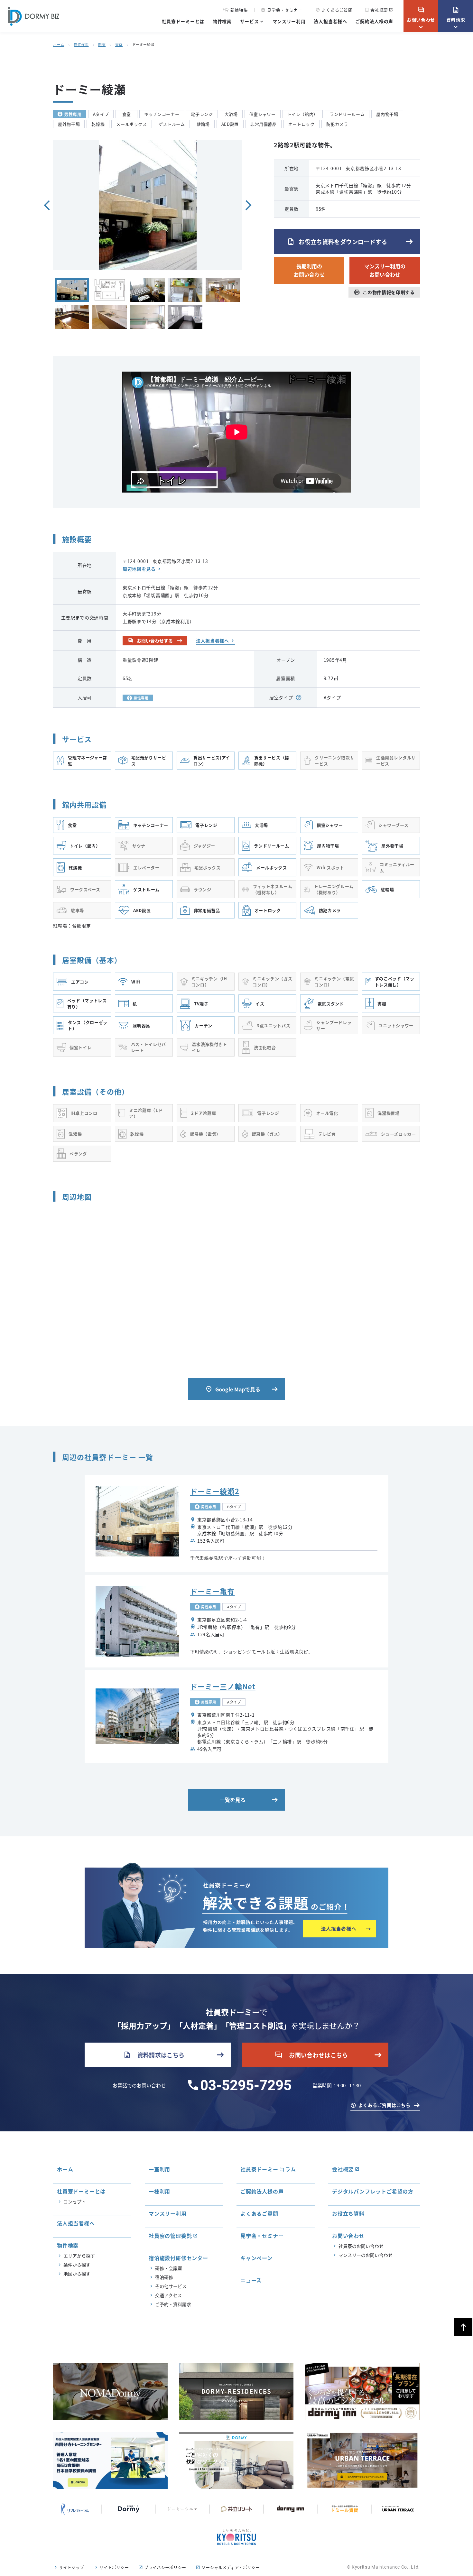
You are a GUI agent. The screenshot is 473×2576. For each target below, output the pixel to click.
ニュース (251, 2280)
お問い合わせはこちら (311, 2055)
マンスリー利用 (289, 21)
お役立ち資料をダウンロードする (337, 242)
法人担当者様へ (330, 21)
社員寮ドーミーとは (183, 21)
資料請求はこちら (154, 2055)
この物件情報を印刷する (384, 292)
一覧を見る (233, 1800)
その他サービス (171, 2286)
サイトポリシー (114, 2567)
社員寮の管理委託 (170, 2236)
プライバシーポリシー (165, 2567)
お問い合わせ (421, 14)
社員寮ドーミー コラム (268, 2169)
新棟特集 (239, 10)
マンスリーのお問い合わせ (366, 2255)
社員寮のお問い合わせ (361, 2246)
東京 (119, 44)
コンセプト (75, 2202)
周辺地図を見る (139, 569)
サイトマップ (71, 2567)
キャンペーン (256, 2258)
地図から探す (77, 2274)
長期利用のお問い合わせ (309, 270)
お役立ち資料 (348, 2213)
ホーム (59, 44)
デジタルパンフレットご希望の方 (373, 2191)
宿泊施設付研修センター (178, 2258)
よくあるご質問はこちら (385, 2105)
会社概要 (379, 10)
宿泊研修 (164, 2277)
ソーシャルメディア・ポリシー (231, 2567)
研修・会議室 (169, 2268)
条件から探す (77, 2265)
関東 (102, 44)
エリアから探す (79, 2256)
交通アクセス (168, 2295)
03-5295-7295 (246, 2085)
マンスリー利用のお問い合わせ (385, 270)
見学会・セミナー (282, 10)
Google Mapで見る (233, 1389)
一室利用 (159, 2169)
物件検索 (222, 21)
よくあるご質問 (334, 10)
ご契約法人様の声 (374, 21)
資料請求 (456, 14)
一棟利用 (159, 2191)
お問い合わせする (150, 641)
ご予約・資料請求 (173, 2304)
